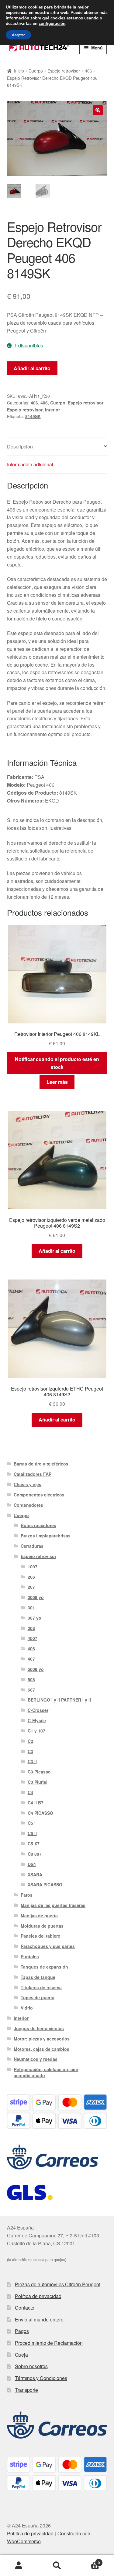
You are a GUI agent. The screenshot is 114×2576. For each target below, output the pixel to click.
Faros (27, 1895)
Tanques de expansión (44, 1967)
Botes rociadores (38, 1525)
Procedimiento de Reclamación (49, 2343)
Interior (52, 410)
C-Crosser (38, 1710)
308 (31, 1628)
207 (31, 1587)
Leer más (57, 1082)
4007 (33, 1638)
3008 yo (36, 1597)
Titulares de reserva (41, 1987)
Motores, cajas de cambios (41, 2049)
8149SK (33, 416)
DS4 (32, 1864)
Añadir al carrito (32, 368)
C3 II (32, 1761)
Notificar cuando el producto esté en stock (57, 1063)
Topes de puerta (38, 1997)
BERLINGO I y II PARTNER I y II (59, 1700)
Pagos (22, 2331)
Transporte (26, 2390)
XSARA (35, 1875)
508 (31, 1679)
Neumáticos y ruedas (36, 2059)
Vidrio (27, 2008)
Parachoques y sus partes (48, 1946)
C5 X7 (34, 1844)
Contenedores (28, 1505)
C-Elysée (37, 1720)
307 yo (35, 1618)
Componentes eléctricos (39, 1495)
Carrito (88, 2560)
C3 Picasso (39, 1772)
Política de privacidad (38, 2296)
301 (31, 1607)
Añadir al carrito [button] (57, 1251)
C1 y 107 (36, 1731)
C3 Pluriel (38, 1782)
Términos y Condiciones (41, 2378)
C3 (30, 1751)
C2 (30, 1741)
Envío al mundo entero (39, 2319)
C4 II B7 (36, 1803)
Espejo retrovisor (64, 71)
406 (88, 71)
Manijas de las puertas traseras (53, 1905)
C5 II (32, 1833)
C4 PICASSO (40, 1813)
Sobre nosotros (31, 2366)
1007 (33, 1567)
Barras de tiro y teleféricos (41, 1464)
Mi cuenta (19, 2566)
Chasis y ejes (28, 1484)
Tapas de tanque (38, 1977)
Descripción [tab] (20, 446)
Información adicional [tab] (30, 464)
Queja (21, 2355)
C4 (30, 1792)
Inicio (19, 71)
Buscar (57, 2566)
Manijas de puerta (39, 1915)
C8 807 (35, 1854)
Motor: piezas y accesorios (42, 2039)
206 (31, 1577)
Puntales (30, 1956)
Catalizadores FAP (33, 1474)
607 (31, 1690)
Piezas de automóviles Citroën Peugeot (58, 2284)
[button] (98, 110)
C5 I (32, 1823)
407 (31, 1659)
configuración (52, 24)
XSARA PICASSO (45, 1885)
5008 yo (36, 1669)
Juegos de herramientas (39, 2028)
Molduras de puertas (42, 1926)
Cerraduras (32, 1546)
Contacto (25, 2308)
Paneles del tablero (41, 1936)
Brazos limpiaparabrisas (46, 1536)
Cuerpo (36, 71)
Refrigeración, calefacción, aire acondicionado (46, 2072)
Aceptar (18, 35)
